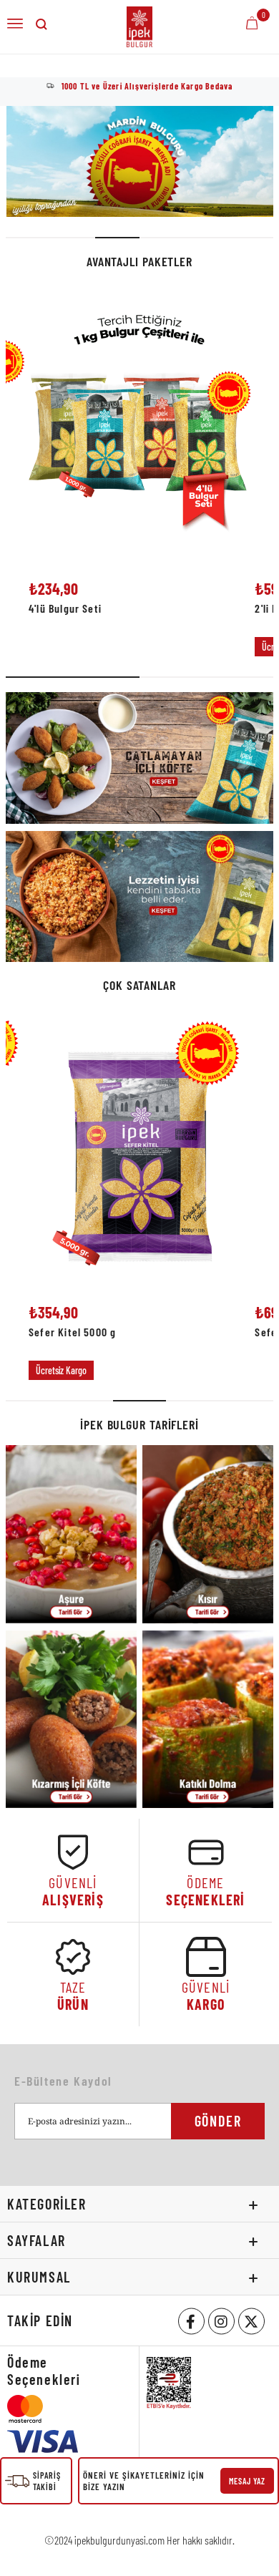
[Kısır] (208, 1534)
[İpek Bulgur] (140, 161)
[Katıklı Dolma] (208, 1720)
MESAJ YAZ (247, 2481)
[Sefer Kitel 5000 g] (140, 1151)
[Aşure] (71, 1534)
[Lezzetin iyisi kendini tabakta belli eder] (139, 897)
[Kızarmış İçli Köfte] (71, 1720)
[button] (28, 238)
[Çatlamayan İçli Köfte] (139, 758)
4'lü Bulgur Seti (65, 609)
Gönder (218, 2121)
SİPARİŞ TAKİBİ (47, 2481)
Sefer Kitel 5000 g (72, 1332)
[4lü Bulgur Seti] (140, 427)
